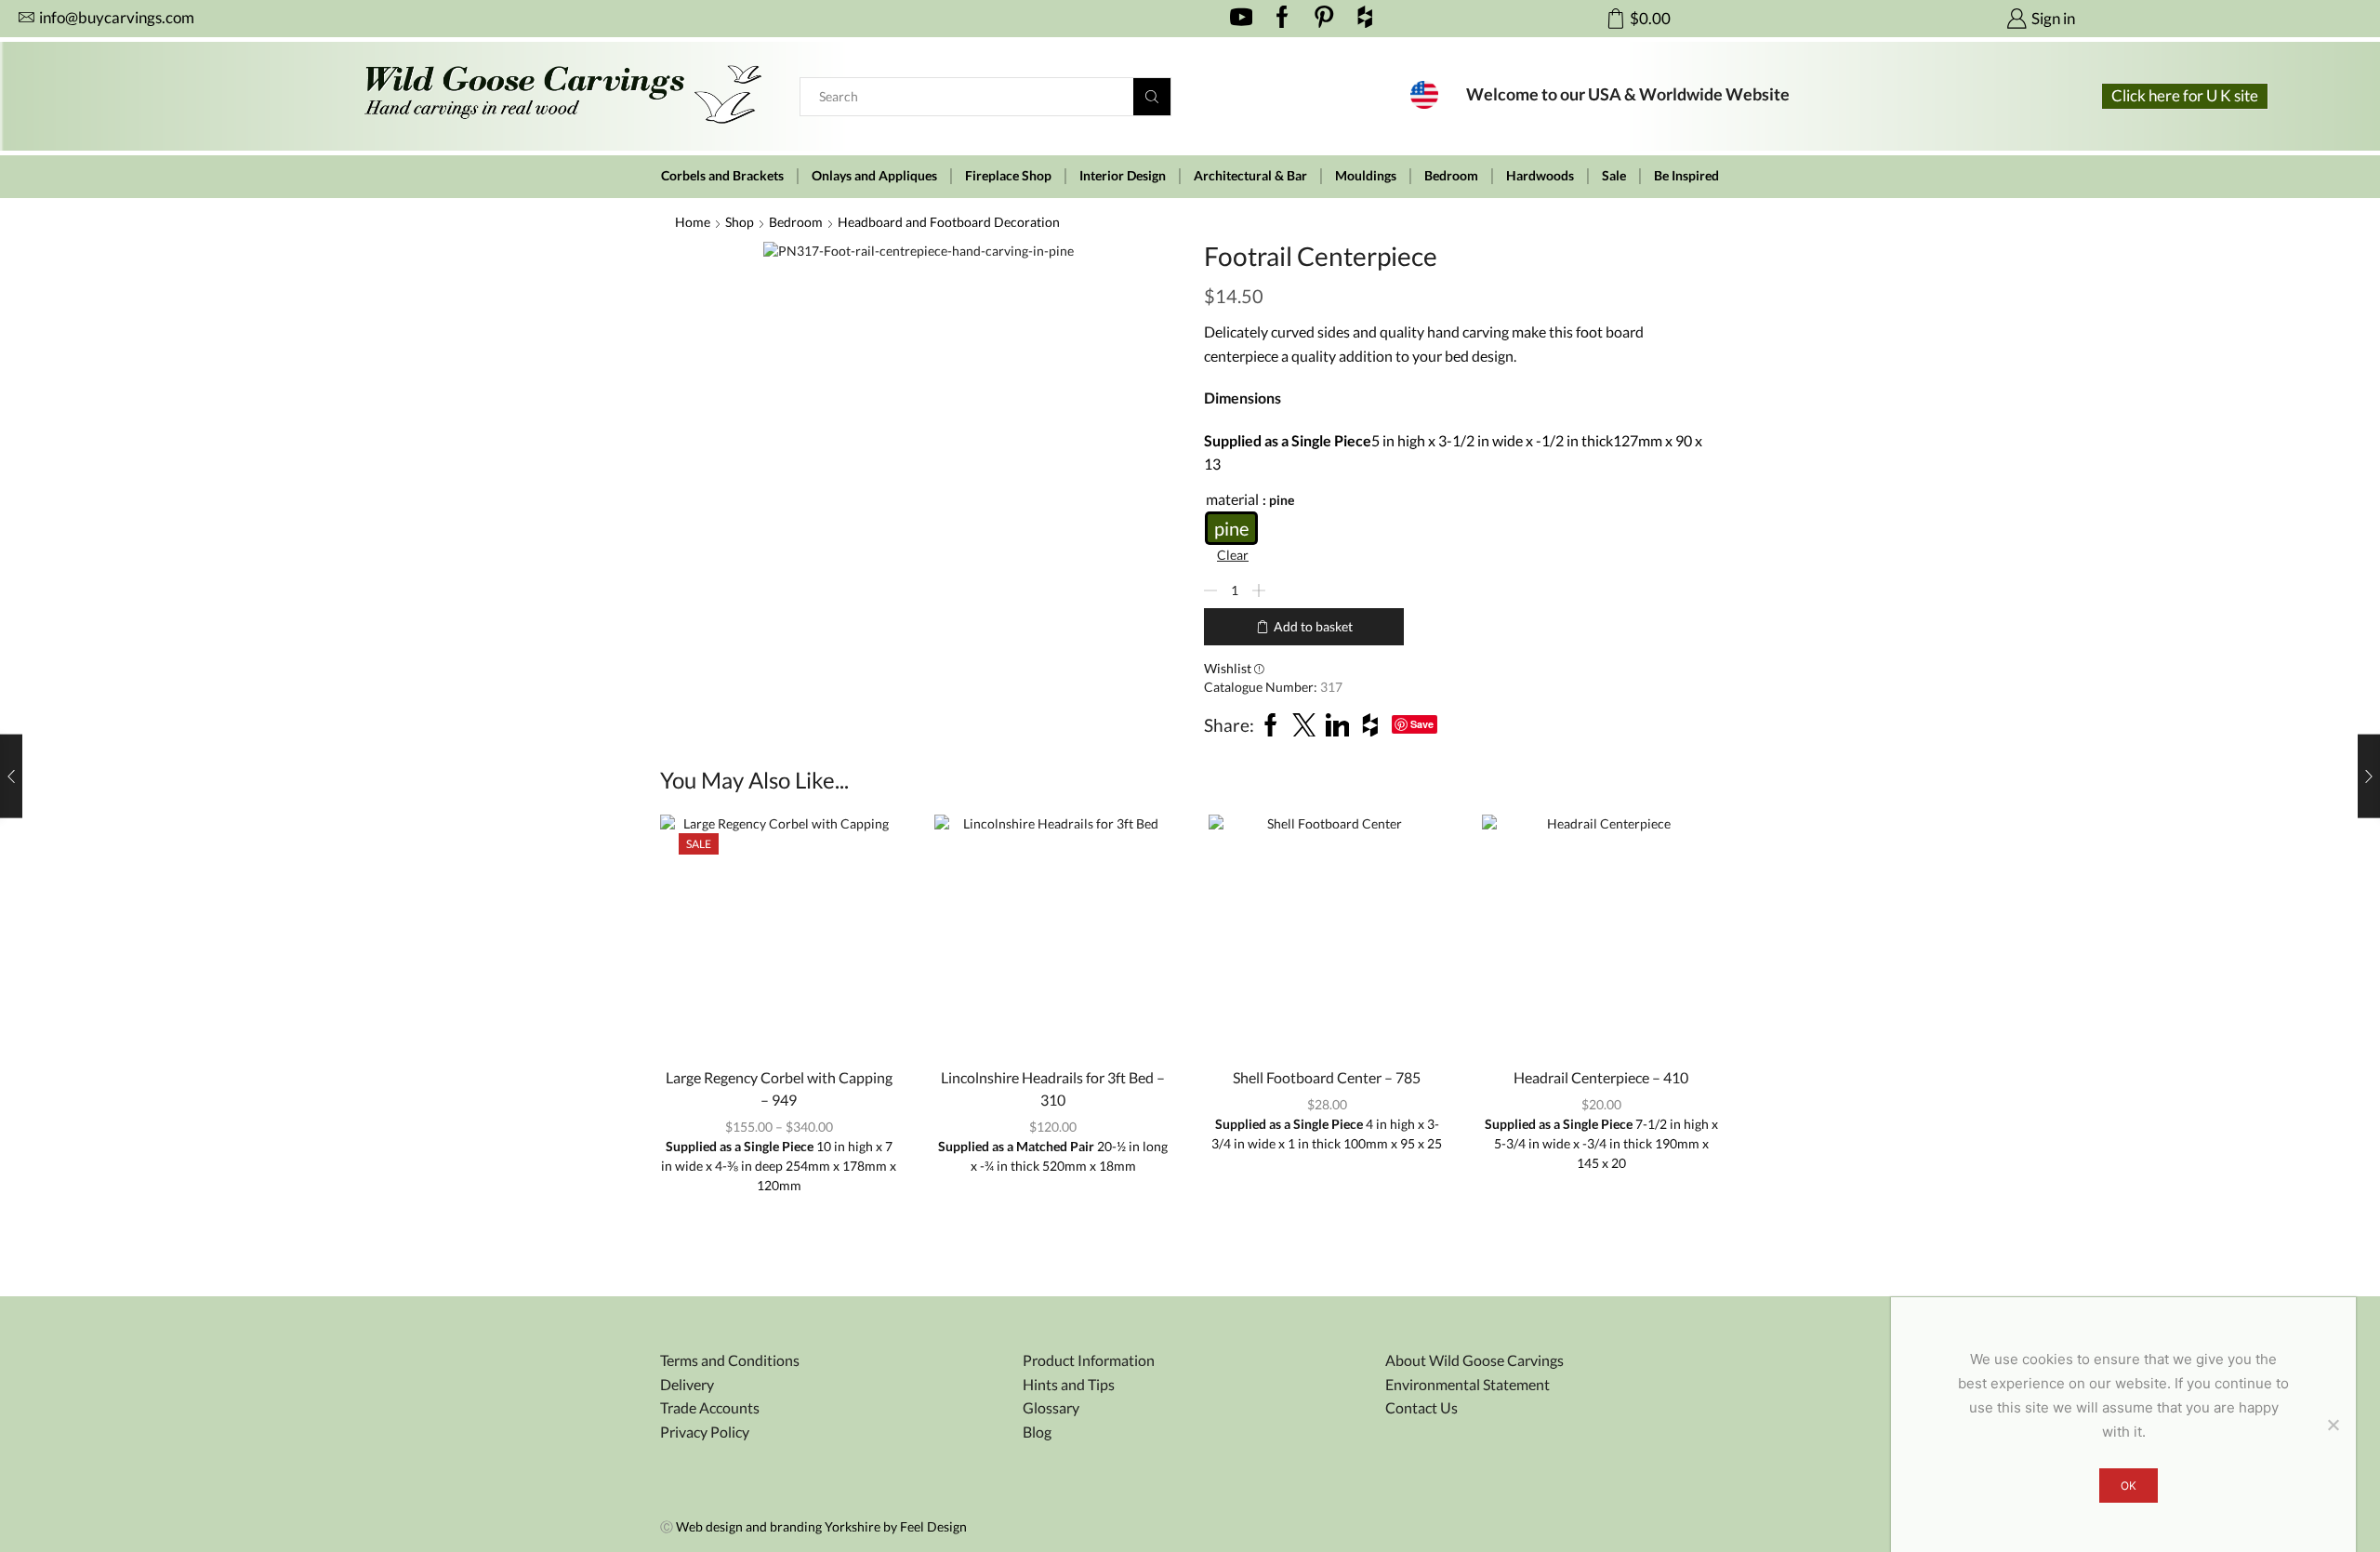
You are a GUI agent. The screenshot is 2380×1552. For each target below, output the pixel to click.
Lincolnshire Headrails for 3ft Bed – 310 (1053, 1088)
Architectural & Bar (1250, 176)
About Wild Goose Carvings (1474, 1360)
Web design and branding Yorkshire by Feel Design (821, 1526)
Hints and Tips (1069, 1384)
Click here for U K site (2185, 95)
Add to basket (1313, 626)
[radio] (1231, 528)
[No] (2333, 1425)
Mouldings (1366, 176)
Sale (1614, 176)
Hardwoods (1540, 176)
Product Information (1089, 1360)
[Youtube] (1242, 19)
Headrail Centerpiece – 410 (1601, 1077)
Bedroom (1451, 176)
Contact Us (1421, 1407)
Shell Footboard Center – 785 (1327, 1077)
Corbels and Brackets (722, 176)
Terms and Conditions (730, 1360)
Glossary (1051, 1407)
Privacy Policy (705, 1432)
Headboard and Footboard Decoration (949, 222)
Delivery (687, 1384)
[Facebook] (1283, 19)
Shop (740, 222)
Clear (1233, 555)
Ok (2129, 1486)
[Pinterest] (1324, 19)
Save (1422, 724)
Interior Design (1123, 176)
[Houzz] (1365, 19)
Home (693, 222)
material (1232, 499)
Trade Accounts (710, 1407)
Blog (1037, 1432)
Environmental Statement (1468, 1384)
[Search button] (1152, 97)
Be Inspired (1686, 176)
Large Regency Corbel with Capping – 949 (779, 1088)
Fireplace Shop (1008, 176)
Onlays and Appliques (874, 176)
